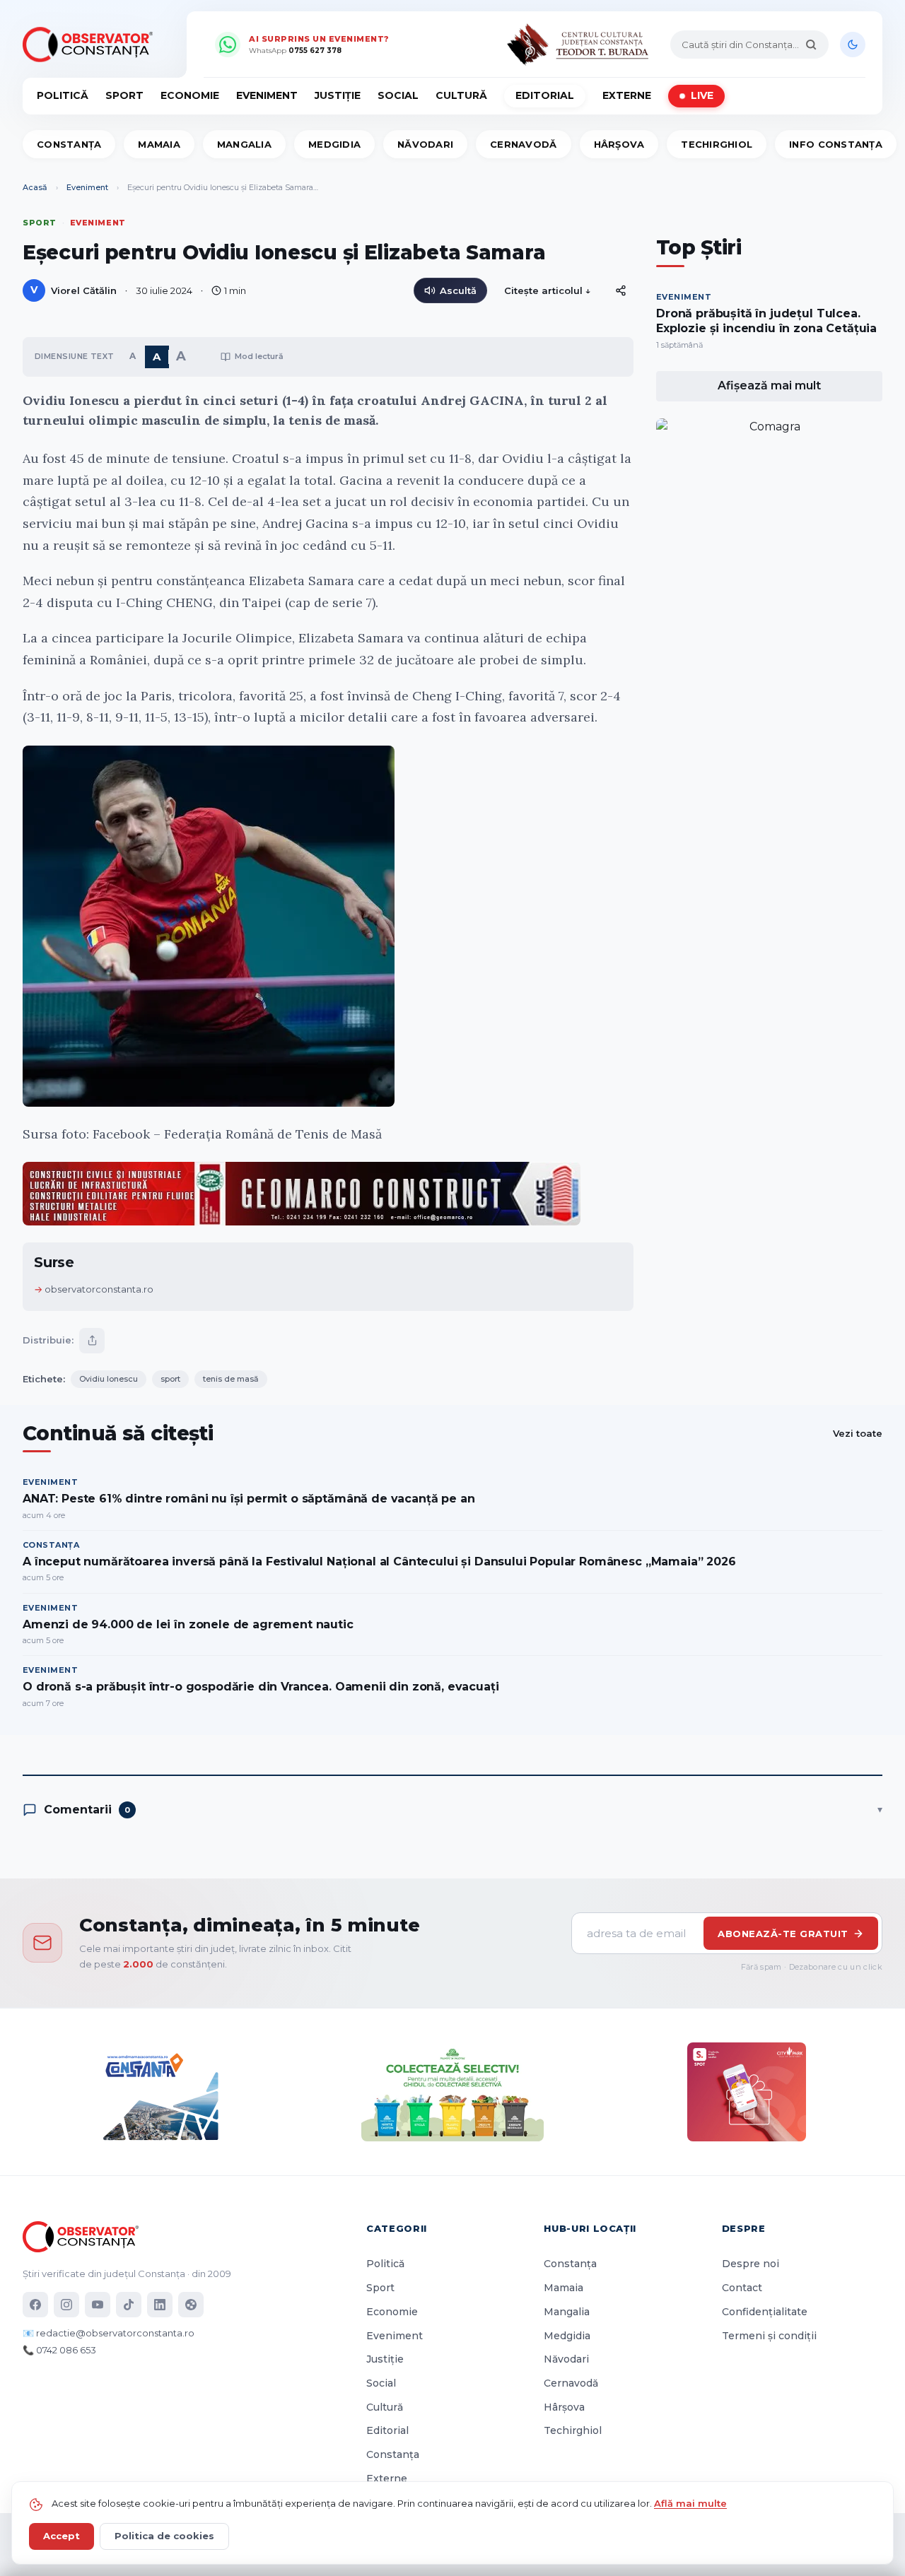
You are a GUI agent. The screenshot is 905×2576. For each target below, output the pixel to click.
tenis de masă (231, 1379)
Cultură (461, 95)
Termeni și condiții (769, 2336)
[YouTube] (98, 2305)
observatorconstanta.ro (99, 1289)
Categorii (397, 2228)
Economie (190, 95)
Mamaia (159, 144)
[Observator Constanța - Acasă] (91, 45)
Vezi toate (858, 1433)
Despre (744, 2228)
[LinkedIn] (160, 2305)
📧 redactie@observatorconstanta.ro (109, 2333)
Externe (627, 95)
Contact (742, 2288)
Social (398, 95)
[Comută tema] (853, 45)
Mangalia (244, 144)
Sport (124, 95)
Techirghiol (717, 144)
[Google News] (191, 2305)
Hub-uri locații (590, 2228)
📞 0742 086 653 (59, 2350)
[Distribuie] (621, 290)
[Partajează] (92, 1341)
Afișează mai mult (769, 386)
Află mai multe (690, 2503)
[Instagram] (66, 2305)
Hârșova (619, 144)
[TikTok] (129, 2305)
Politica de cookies (164, 2536)
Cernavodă (523, 144)
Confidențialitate (765, 2312)
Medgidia (334, 144)
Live (702, 95)
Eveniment (267, 95)
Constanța (69, 144)
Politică (63, 95)
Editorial (545, 95)
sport (170, 1379)
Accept (62, 2536)
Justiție (338, 95)
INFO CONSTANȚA (836, 144)
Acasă (35, 187)
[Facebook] (35, 2305)
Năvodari (425, 144)
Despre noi (751, 2264)
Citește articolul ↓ (548, 290)
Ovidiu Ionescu (109, 1379)
